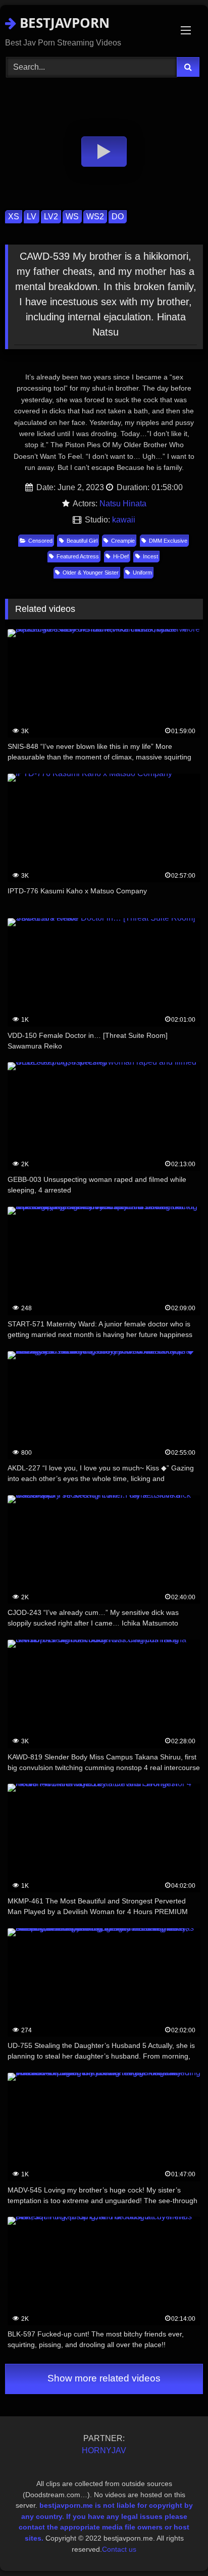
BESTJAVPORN (63, 23)
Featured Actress (78, 556)
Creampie (123, 541)
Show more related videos (104, 2378)
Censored (40, 541)
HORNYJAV (104, 2450)
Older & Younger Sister (91, 573)
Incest (150, 556)
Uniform (142, 573)
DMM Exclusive (168, 541)
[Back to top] (177, 2546)
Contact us (119, 2549)
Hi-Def (121, 556)
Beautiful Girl (82, 541)
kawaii (124, 520)
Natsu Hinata (123, 504)
